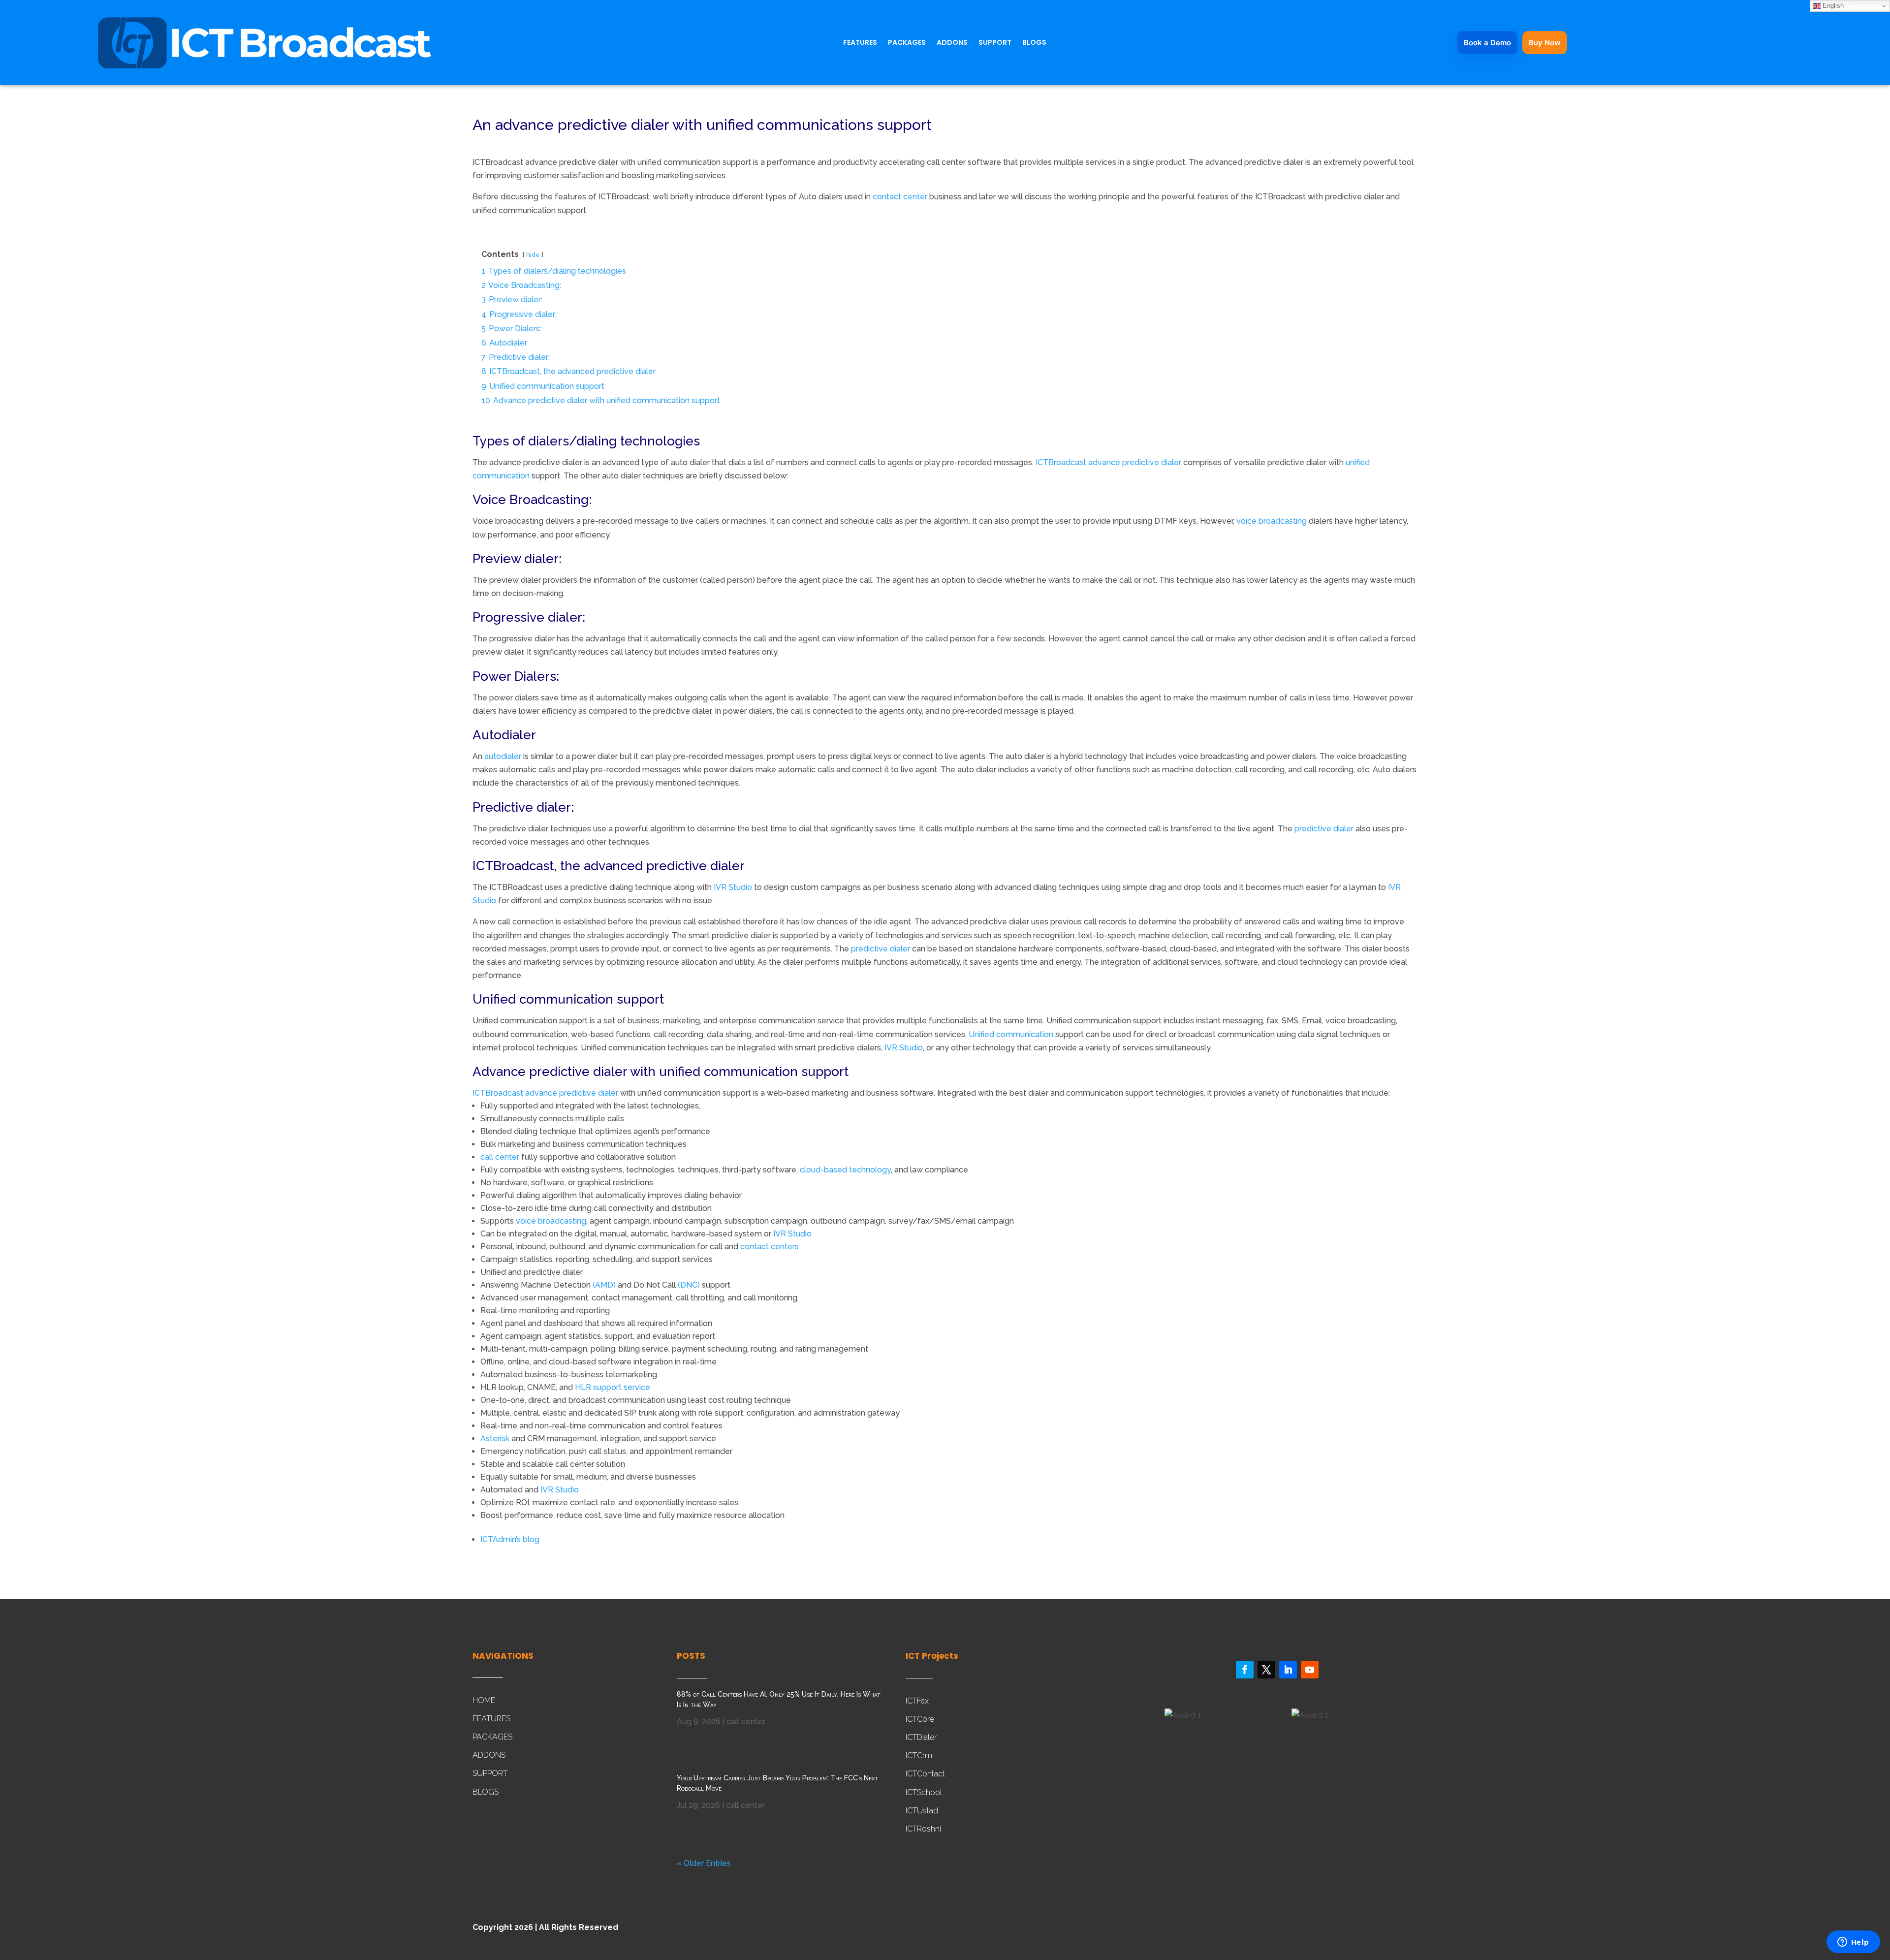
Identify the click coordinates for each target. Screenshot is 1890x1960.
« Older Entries (704, 1863)
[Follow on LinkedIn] (1288, 1670)
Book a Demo (1487, 43)
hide (533, 255)
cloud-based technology (845, 1170)
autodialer (503, 756)
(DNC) (689, 1285)
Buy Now (1545, 43)
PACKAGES (907, 43)
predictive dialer (1324, 829)
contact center (900, 197)
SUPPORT (995, 43)
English (1832, 6)
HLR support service (613, 1387)
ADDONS (952, 43)
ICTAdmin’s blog (510, 1539)
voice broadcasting (1272, 521)
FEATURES (860, 43)
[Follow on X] (1266, 1670)
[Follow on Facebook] (1245, 1670)
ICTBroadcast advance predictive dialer (1108, 462)
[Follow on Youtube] (1310, 1670)
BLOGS (1034, 43)
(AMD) (604, 1285)
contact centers (770, 1247)
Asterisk (495, 1438)
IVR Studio (733, 887)
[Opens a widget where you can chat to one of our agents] (1853, 1943)
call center (500, 1157)
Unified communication (1011, 1034)
